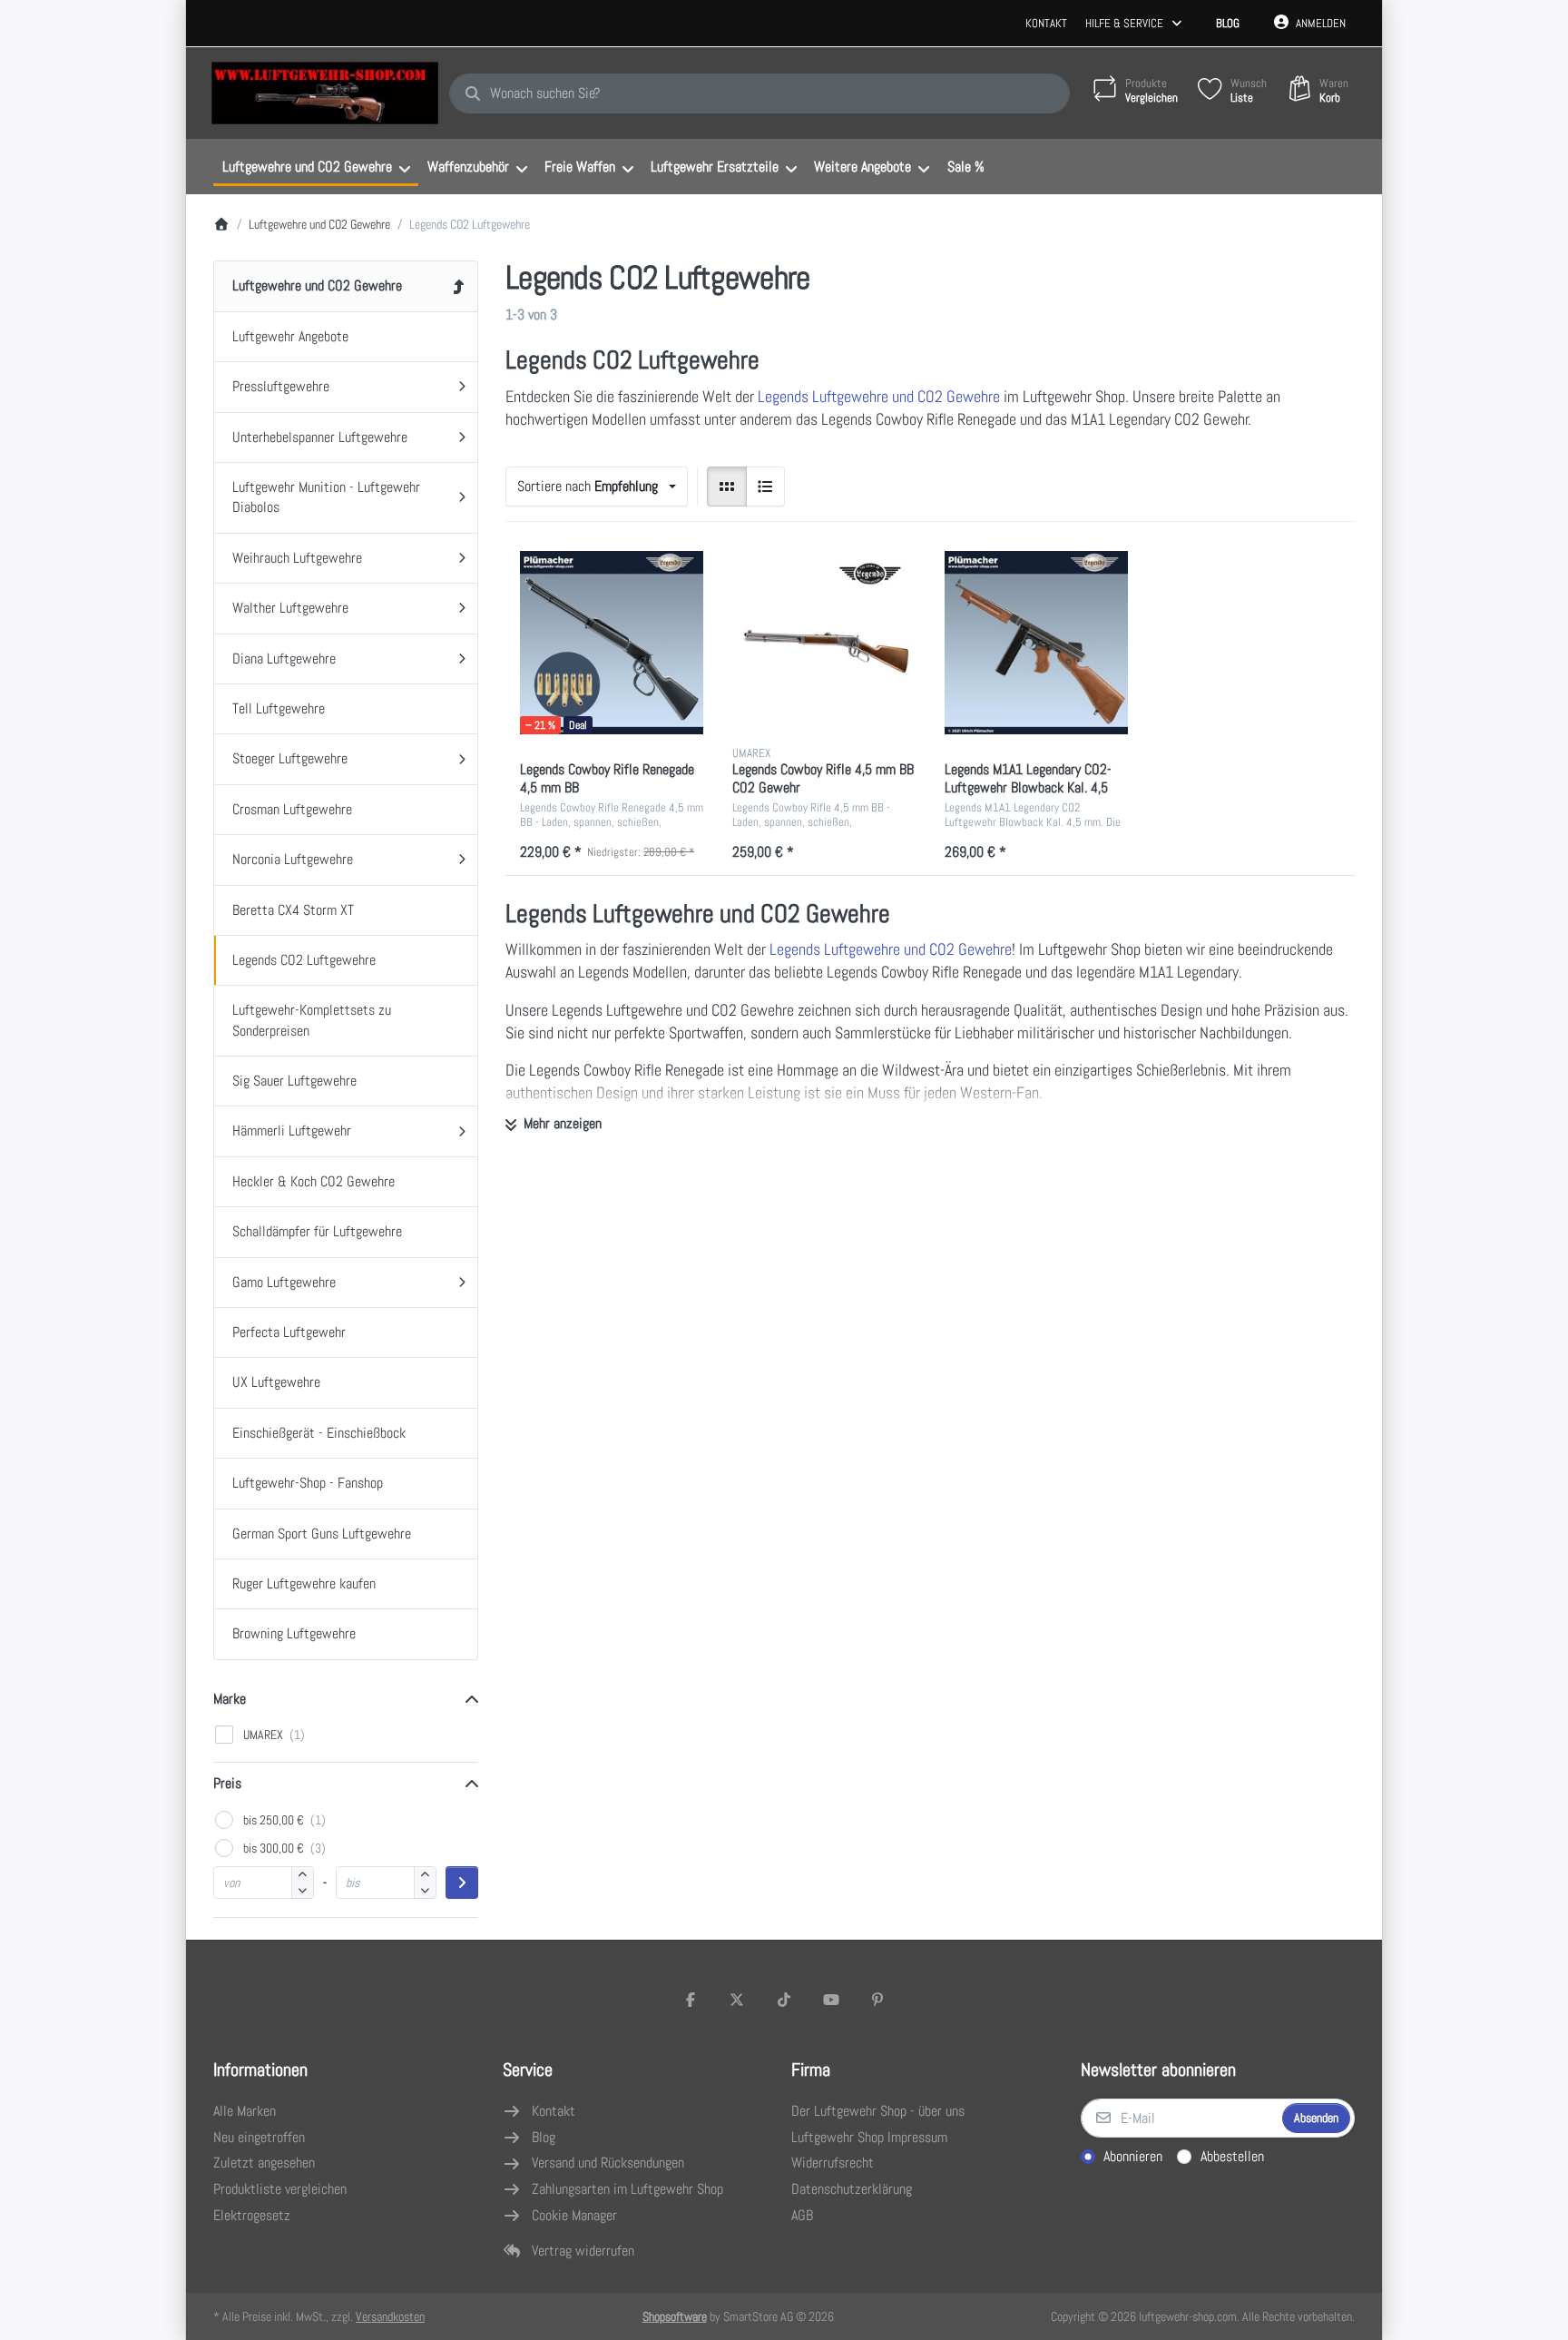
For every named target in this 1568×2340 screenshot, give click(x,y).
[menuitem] (316, 167)
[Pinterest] (877, 2000)
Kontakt (1046, 23)
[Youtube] (831, 2000)
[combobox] (759, 93)
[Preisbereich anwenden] (462, 1883)
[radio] (727, 487)
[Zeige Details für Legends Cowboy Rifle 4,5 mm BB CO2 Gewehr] (824, 643)
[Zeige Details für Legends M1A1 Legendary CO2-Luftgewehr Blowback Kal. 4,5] (1036, 643)
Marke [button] (230, 1699)
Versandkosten (390, 2316)
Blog (1228, 23)
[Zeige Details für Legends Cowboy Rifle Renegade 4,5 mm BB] (612, 643)
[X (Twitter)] (738, 2000)
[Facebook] (691, 2000)
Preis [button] (227, 1783)
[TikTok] (784, 2000)
